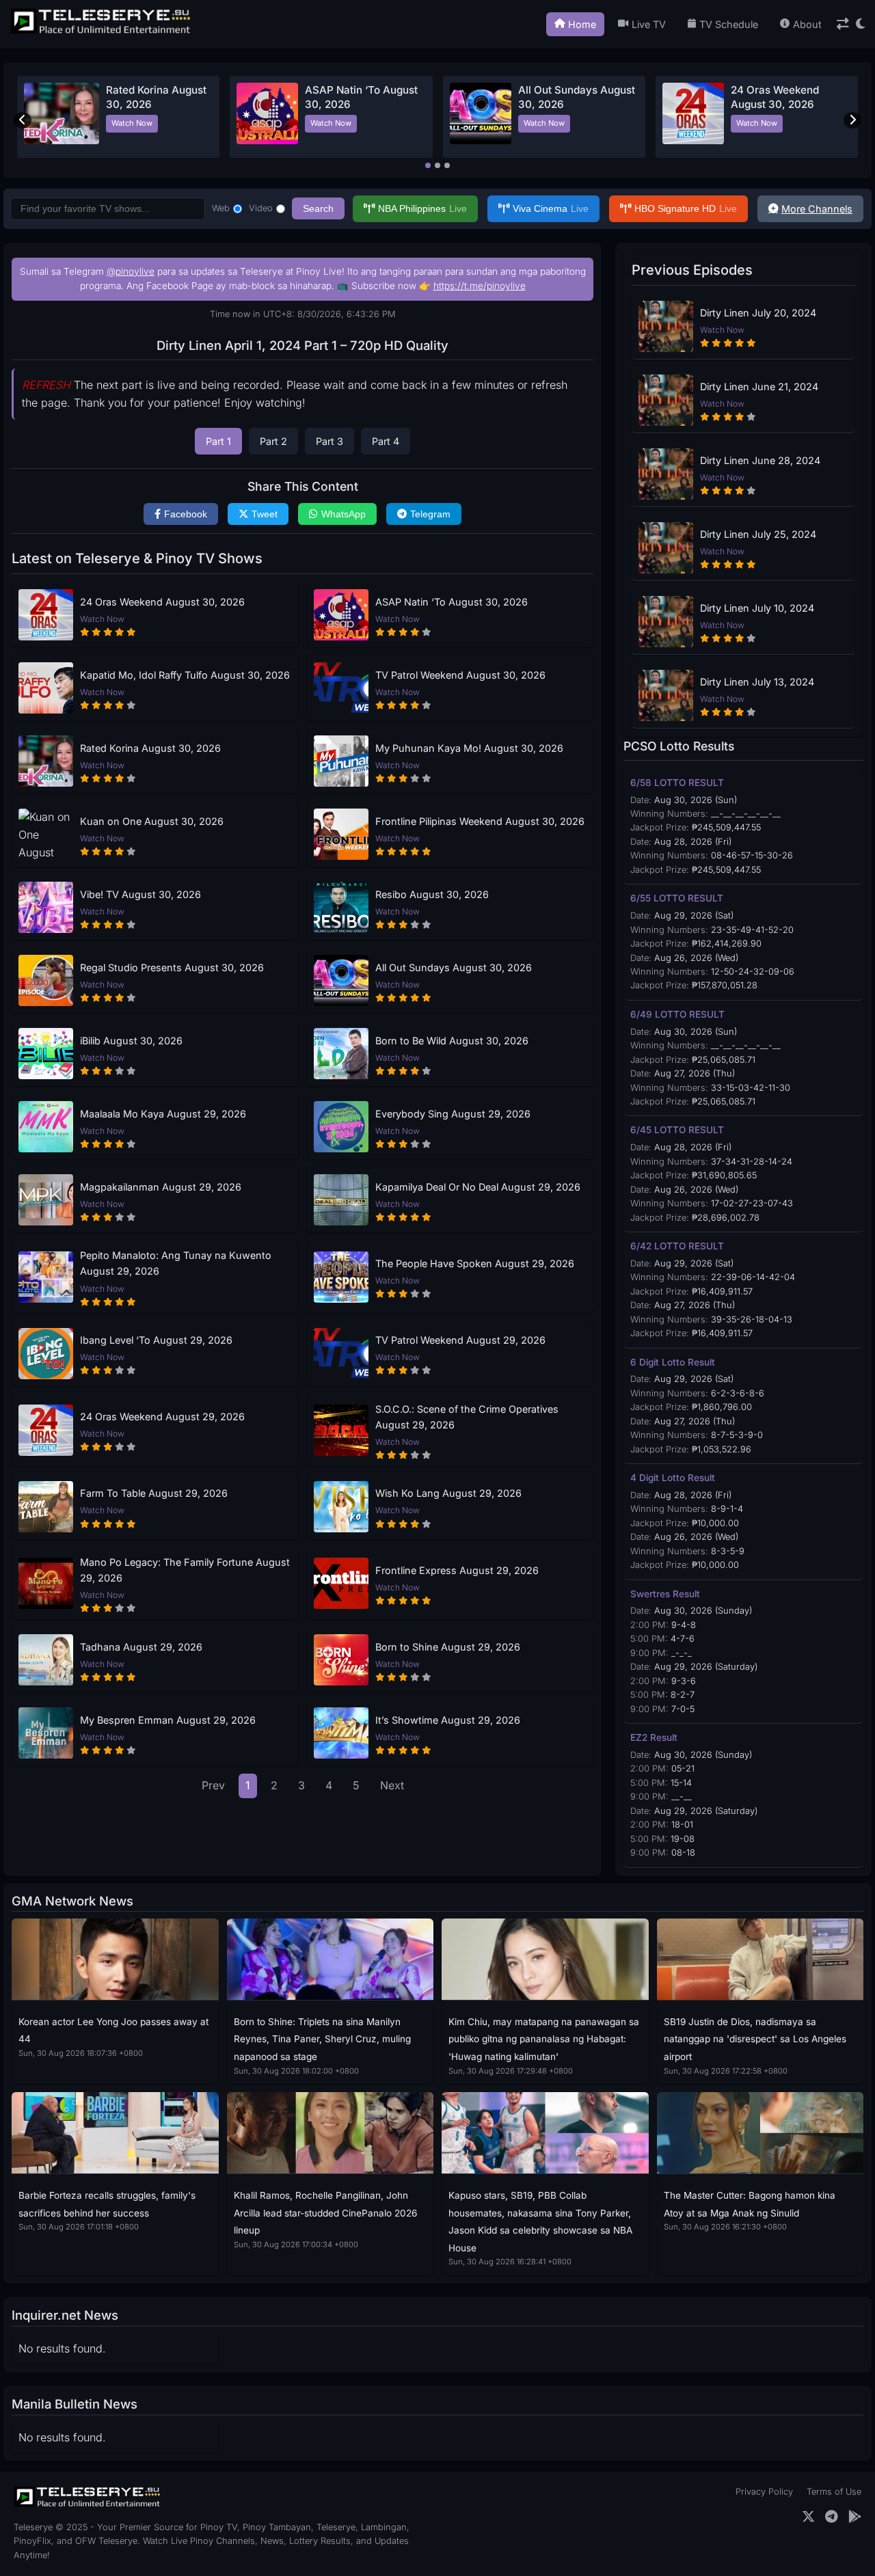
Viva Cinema (551, 208)
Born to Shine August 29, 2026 (448, 1647)
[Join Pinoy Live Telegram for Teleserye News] (832, 2517)
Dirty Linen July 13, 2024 (757, 682)
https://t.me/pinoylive (480, 286)
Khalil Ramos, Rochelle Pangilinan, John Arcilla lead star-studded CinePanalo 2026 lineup (325, 2213)
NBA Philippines (422, 208)
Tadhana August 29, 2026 (141, 1647)
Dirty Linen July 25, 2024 (758, 534)
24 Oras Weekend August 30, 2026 (162, 602)
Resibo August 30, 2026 (432, 894)
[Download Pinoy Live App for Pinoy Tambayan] (855, 2517)
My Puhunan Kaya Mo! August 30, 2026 (469, 748)
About (807, 24)
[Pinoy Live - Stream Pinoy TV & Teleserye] (102, 32)
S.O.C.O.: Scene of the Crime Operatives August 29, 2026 (467, 1417)
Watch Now (132, 123)
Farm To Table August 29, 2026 (154, 1493)
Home (582, 24)
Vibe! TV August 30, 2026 (140, 894)
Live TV (649, 24)
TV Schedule (729, 24)
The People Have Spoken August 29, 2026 (475, 1263)
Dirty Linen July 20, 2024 (758, 313)
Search (318, 208)
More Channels (817, 209)
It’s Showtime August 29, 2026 (448, 1720)
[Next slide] (852, 120)
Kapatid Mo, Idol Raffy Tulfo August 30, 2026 (185, 675)
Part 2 (273, 441)
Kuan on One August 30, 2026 (152, 821)
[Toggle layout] (843, 24)
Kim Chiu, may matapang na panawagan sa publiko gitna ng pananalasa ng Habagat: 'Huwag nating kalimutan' (544, 2039)
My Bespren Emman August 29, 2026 (168, 1720)
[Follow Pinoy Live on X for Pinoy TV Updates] (808, 2517)
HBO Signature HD (686, 208)
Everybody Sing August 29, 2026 (453, 1114)
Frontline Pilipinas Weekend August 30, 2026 (480, 821)
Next (392, 1785)
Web (221, 208)
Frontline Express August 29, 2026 (457, 1570)
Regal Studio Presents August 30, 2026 (172, 967)
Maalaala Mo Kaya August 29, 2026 (163, 1114)
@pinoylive (131, 271)
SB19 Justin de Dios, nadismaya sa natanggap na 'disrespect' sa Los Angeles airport (755, 2039)
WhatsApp (344, 514)
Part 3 (329, 441)
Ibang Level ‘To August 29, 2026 (156, 1340)
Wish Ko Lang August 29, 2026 (448, 1493)
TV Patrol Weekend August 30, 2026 (460, 675)
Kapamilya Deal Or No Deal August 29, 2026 (478, 1187)
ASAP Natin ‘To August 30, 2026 (452, 602)
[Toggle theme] (860, 24)
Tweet (265, 514)
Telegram (430, 514)
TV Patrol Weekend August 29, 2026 (460, 1340)
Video (261, 208)
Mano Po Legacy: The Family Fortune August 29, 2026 (185, 1570)
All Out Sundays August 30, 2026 (454, 967)
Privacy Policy (764, 2492)
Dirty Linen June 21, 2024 (759, 387)
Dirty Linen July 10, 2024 (757, 608)
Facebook (186, 514)
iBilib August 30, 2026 (131, 1041)
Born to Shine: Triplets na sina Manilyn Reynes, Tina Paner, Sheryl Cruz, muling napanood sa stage (322, 2039)
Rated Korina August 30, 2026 (150, 748)
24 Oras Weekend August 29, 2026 (162, 1416)
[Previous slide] (23, 120)
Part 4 (386, 441)
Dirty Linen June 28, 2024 (760, 460)
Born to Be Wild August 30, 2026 (452, 1041)
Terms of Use (834, 2492)
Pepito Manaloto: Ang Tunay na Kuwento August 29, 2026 (176, 1263)
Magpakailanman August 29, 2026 (161, 1187)
